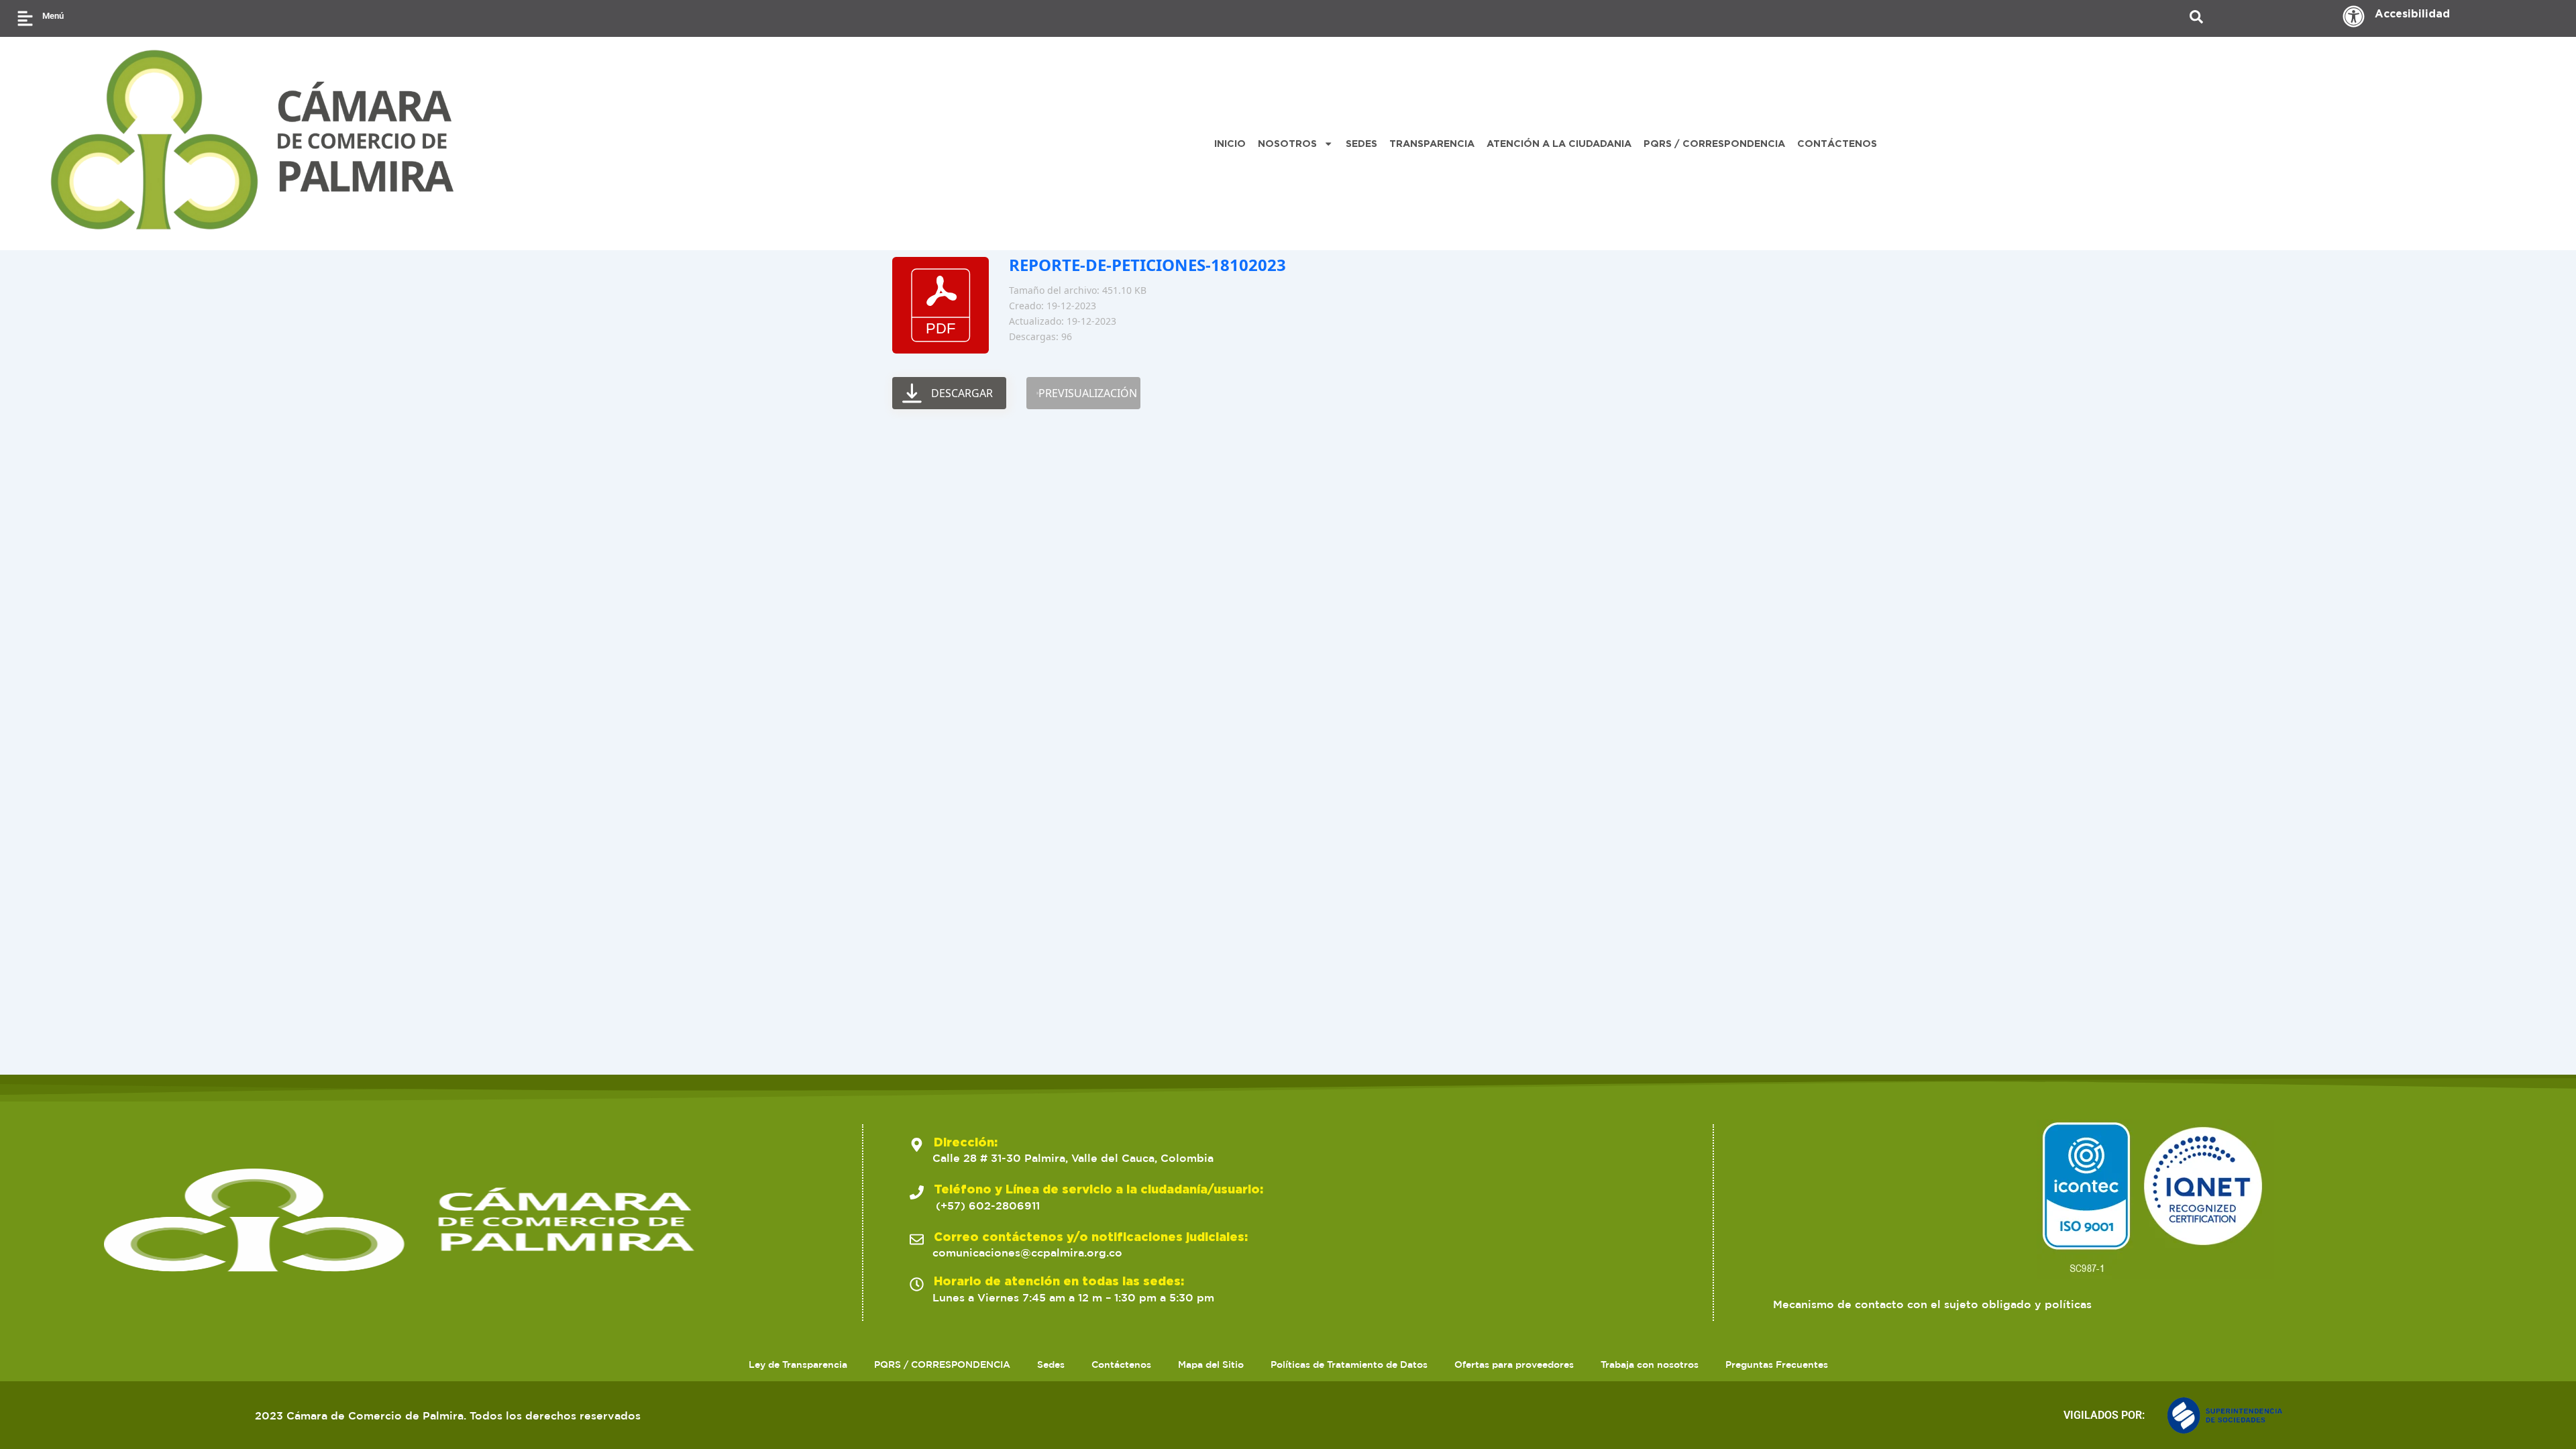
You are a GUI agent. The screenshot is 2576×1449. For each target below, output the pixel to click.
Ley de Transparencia (798, 1364)
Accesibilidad (2412, 13)
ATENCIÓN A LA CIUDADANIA (1559, 143)
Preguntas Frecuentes (1777, 1364)
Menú (53, 16)
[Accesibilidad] (2354, 16)
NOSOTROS (1287, 143)
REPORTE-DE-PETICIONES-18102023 (1147, 265)
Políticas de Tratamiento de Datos (1349, 1364)
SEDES (1361, 143)
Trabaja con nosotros (1650, 1364)
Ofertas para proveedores (1514, 1364)
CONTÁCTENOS (1837, 143)
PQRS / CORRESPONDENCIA (1714, 143)
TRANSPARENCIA (1432, 143)
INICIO (1230, 143)
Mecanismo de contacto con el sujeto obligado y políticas (1932, 1304)
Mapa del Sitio (1211, 1364)
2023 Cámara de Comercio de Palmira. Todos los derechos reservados (448, 1415)
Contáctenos (1121, 1364)
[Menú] (25, 18)
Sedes (1051, 1364)
